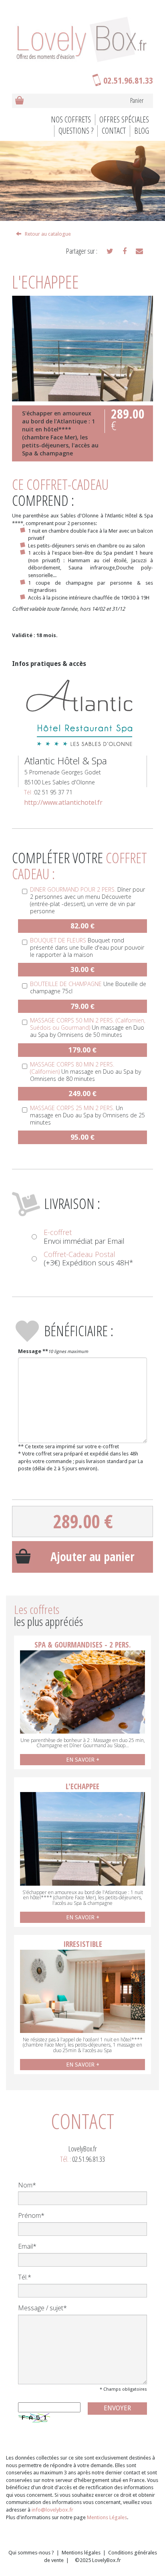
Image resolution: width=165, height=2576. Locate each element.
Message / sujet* (42, 2308)
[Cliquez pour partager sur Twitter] (110, 251)
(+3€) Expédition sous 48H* (89, 1259)
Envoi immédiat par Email (84, 1237)
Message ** (33, 1351)
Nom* (27, 2185)
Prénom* (31, 2215)
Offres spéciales (124, 119)
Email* (27, 2246)
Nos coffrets (71, 119)
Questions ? (76, 131)
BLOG (142, 131)
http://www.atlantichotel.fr (63, 802)
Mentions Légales (107, 2517)
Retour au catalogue (46, 234)
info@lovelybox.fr (52, 2510)
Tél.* (25, 2277)
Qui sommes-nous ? (31, 2553)
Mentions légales (81, 2553)
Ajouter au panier (93, 1557)
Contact (114, 131)
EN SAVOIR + (83, 1760)
